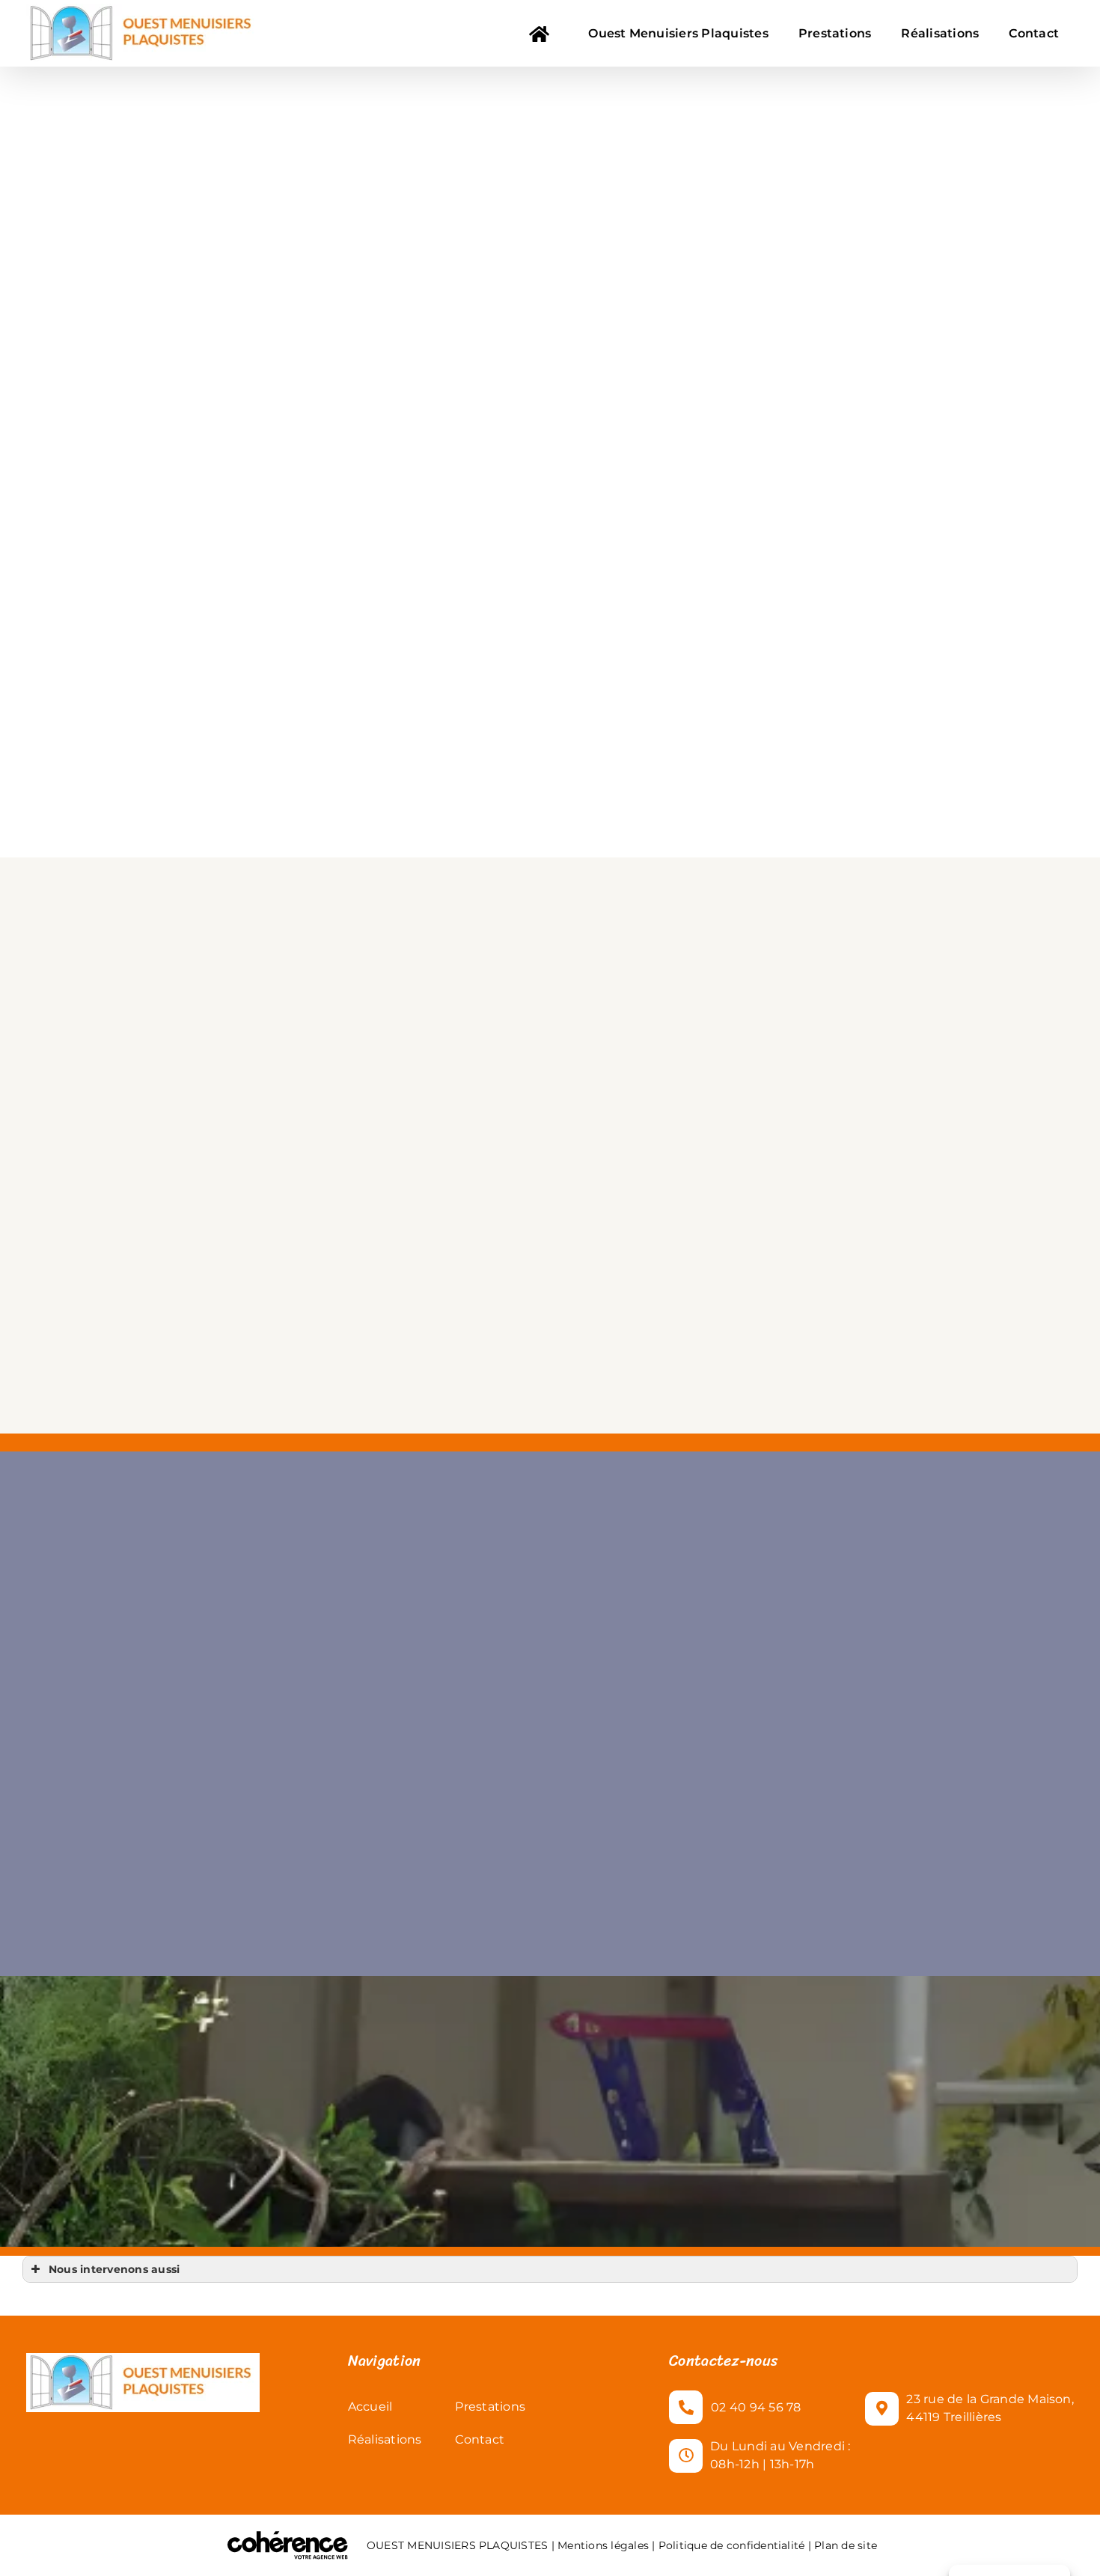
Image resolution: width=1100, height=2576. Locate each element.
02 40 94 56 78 (756, 2407)
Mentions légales (603, 2545)
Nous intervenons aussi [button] (114, 2269)
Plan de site (844, 2545)
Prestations (490, 2407)
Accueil (370, 2407)
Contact (480, 2439)
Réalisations (385, 2439)
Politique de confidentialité (732, 2545)
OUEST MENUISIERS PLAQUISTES (457, 2545)
